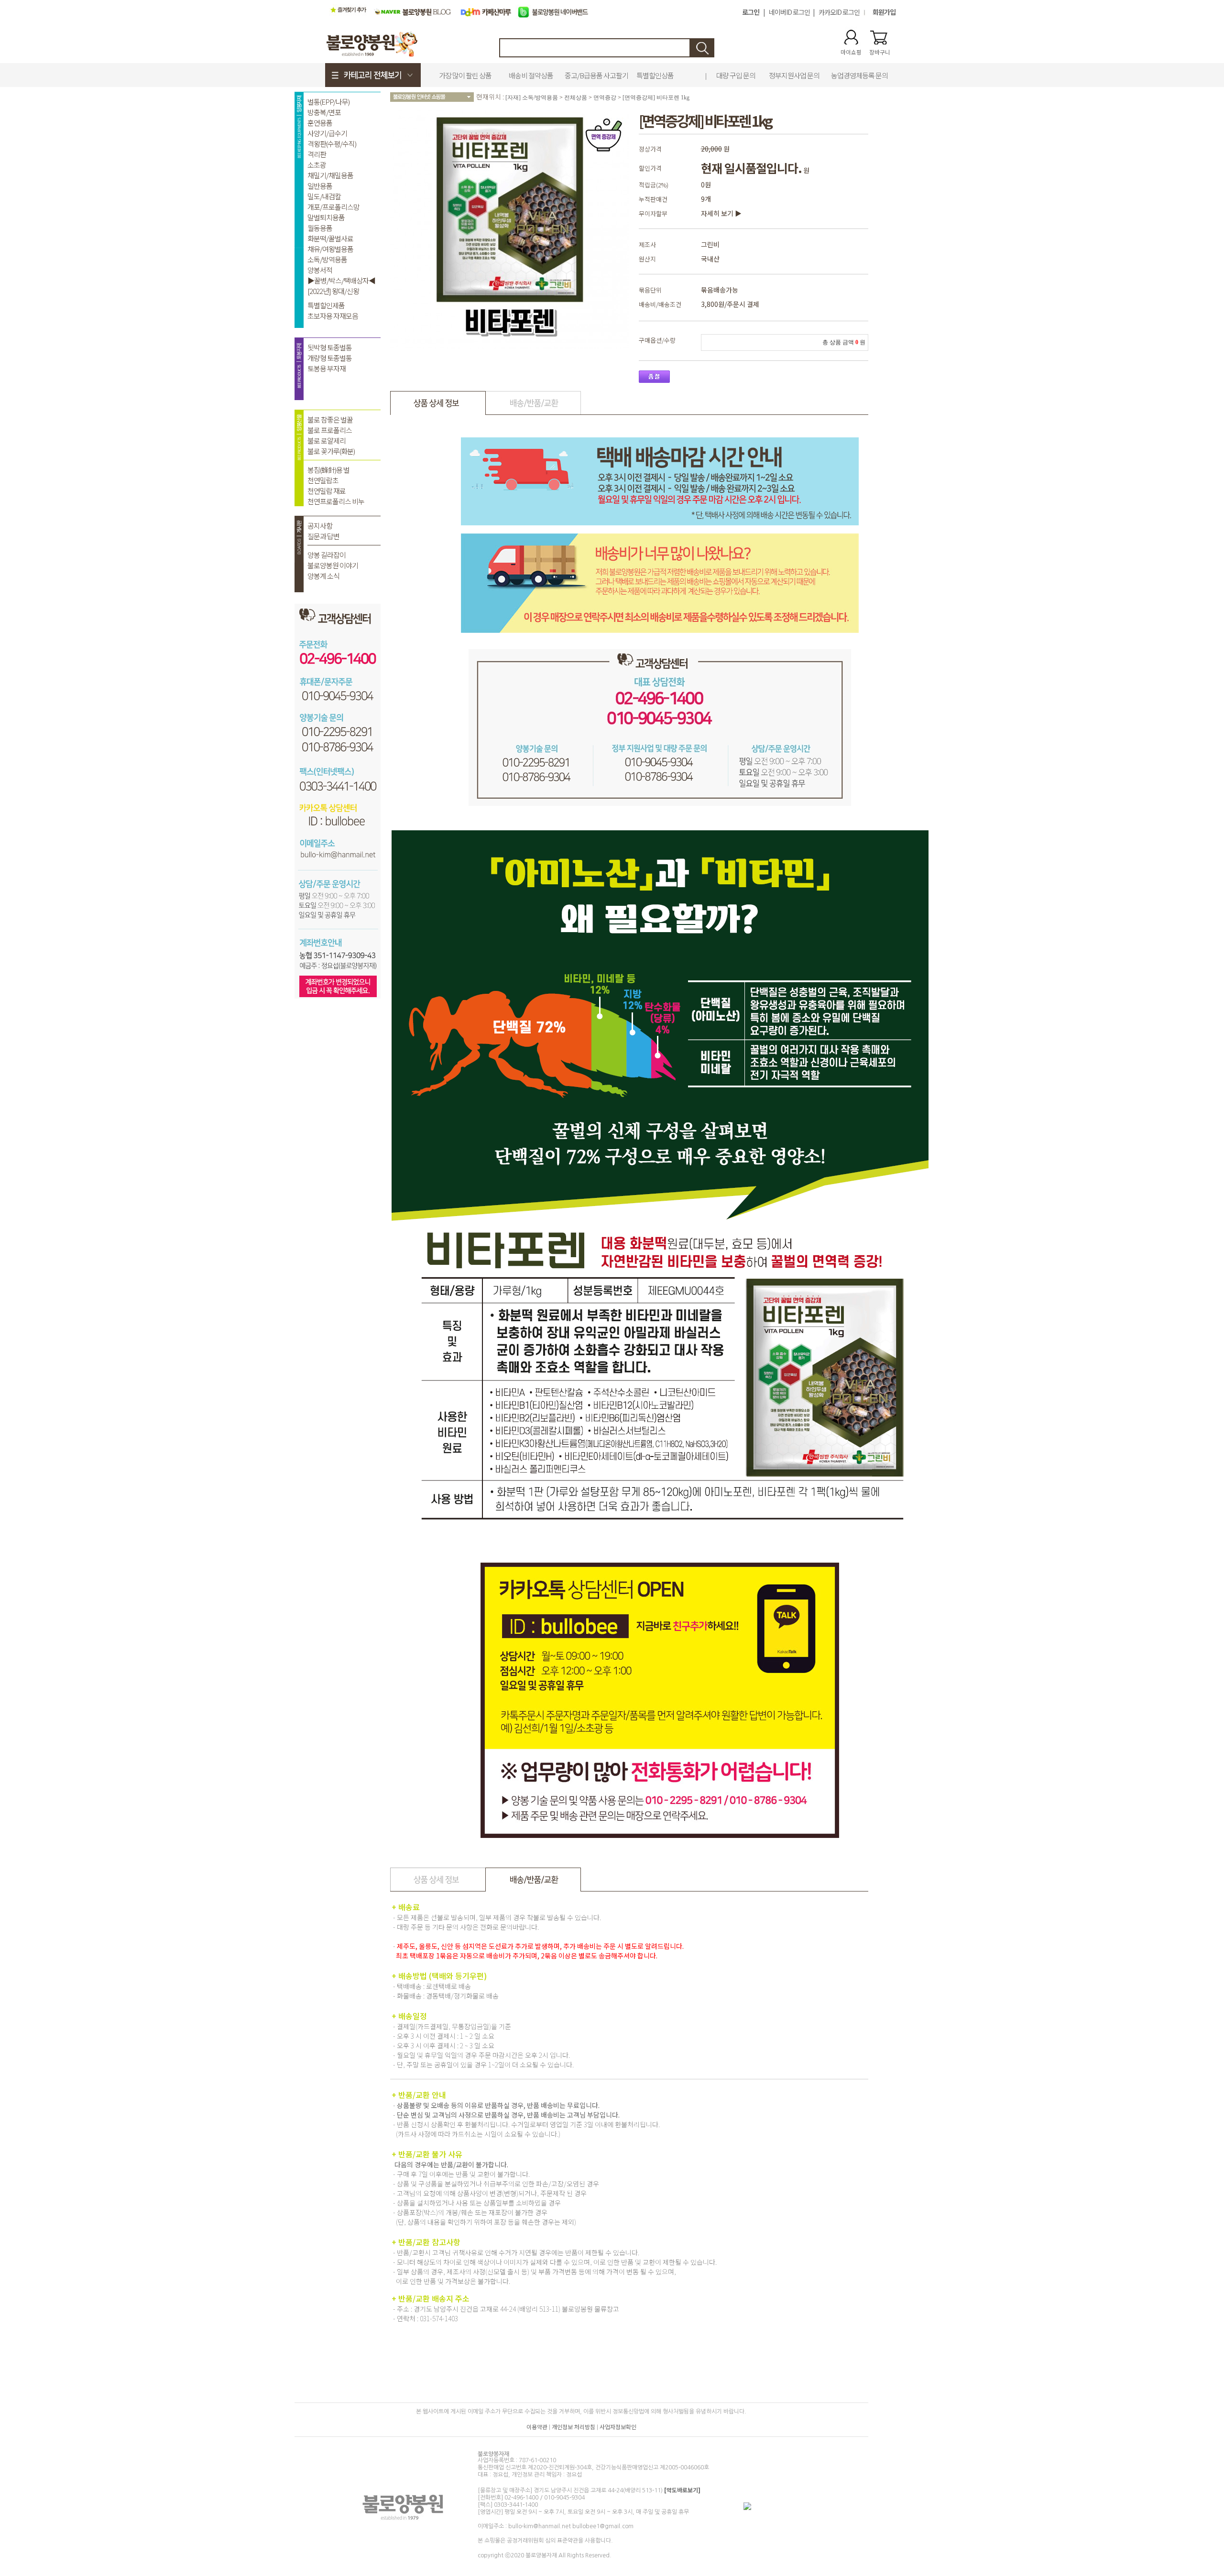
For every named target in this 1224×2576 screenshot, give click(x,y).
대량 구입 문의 (736, 75)
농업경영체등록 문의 (859, 75)
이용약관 (537, 2427)
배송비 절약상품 (531, 75)
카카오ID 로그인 (839, 12)
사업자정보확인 (618, 2427)
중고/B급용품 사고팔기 (596, 75)
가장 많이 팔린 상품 (465, 75)
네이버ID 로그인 (789, 12)
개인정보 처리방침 (574, 2427)
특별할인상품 (655, 75)
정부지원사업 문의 (794, 75)
